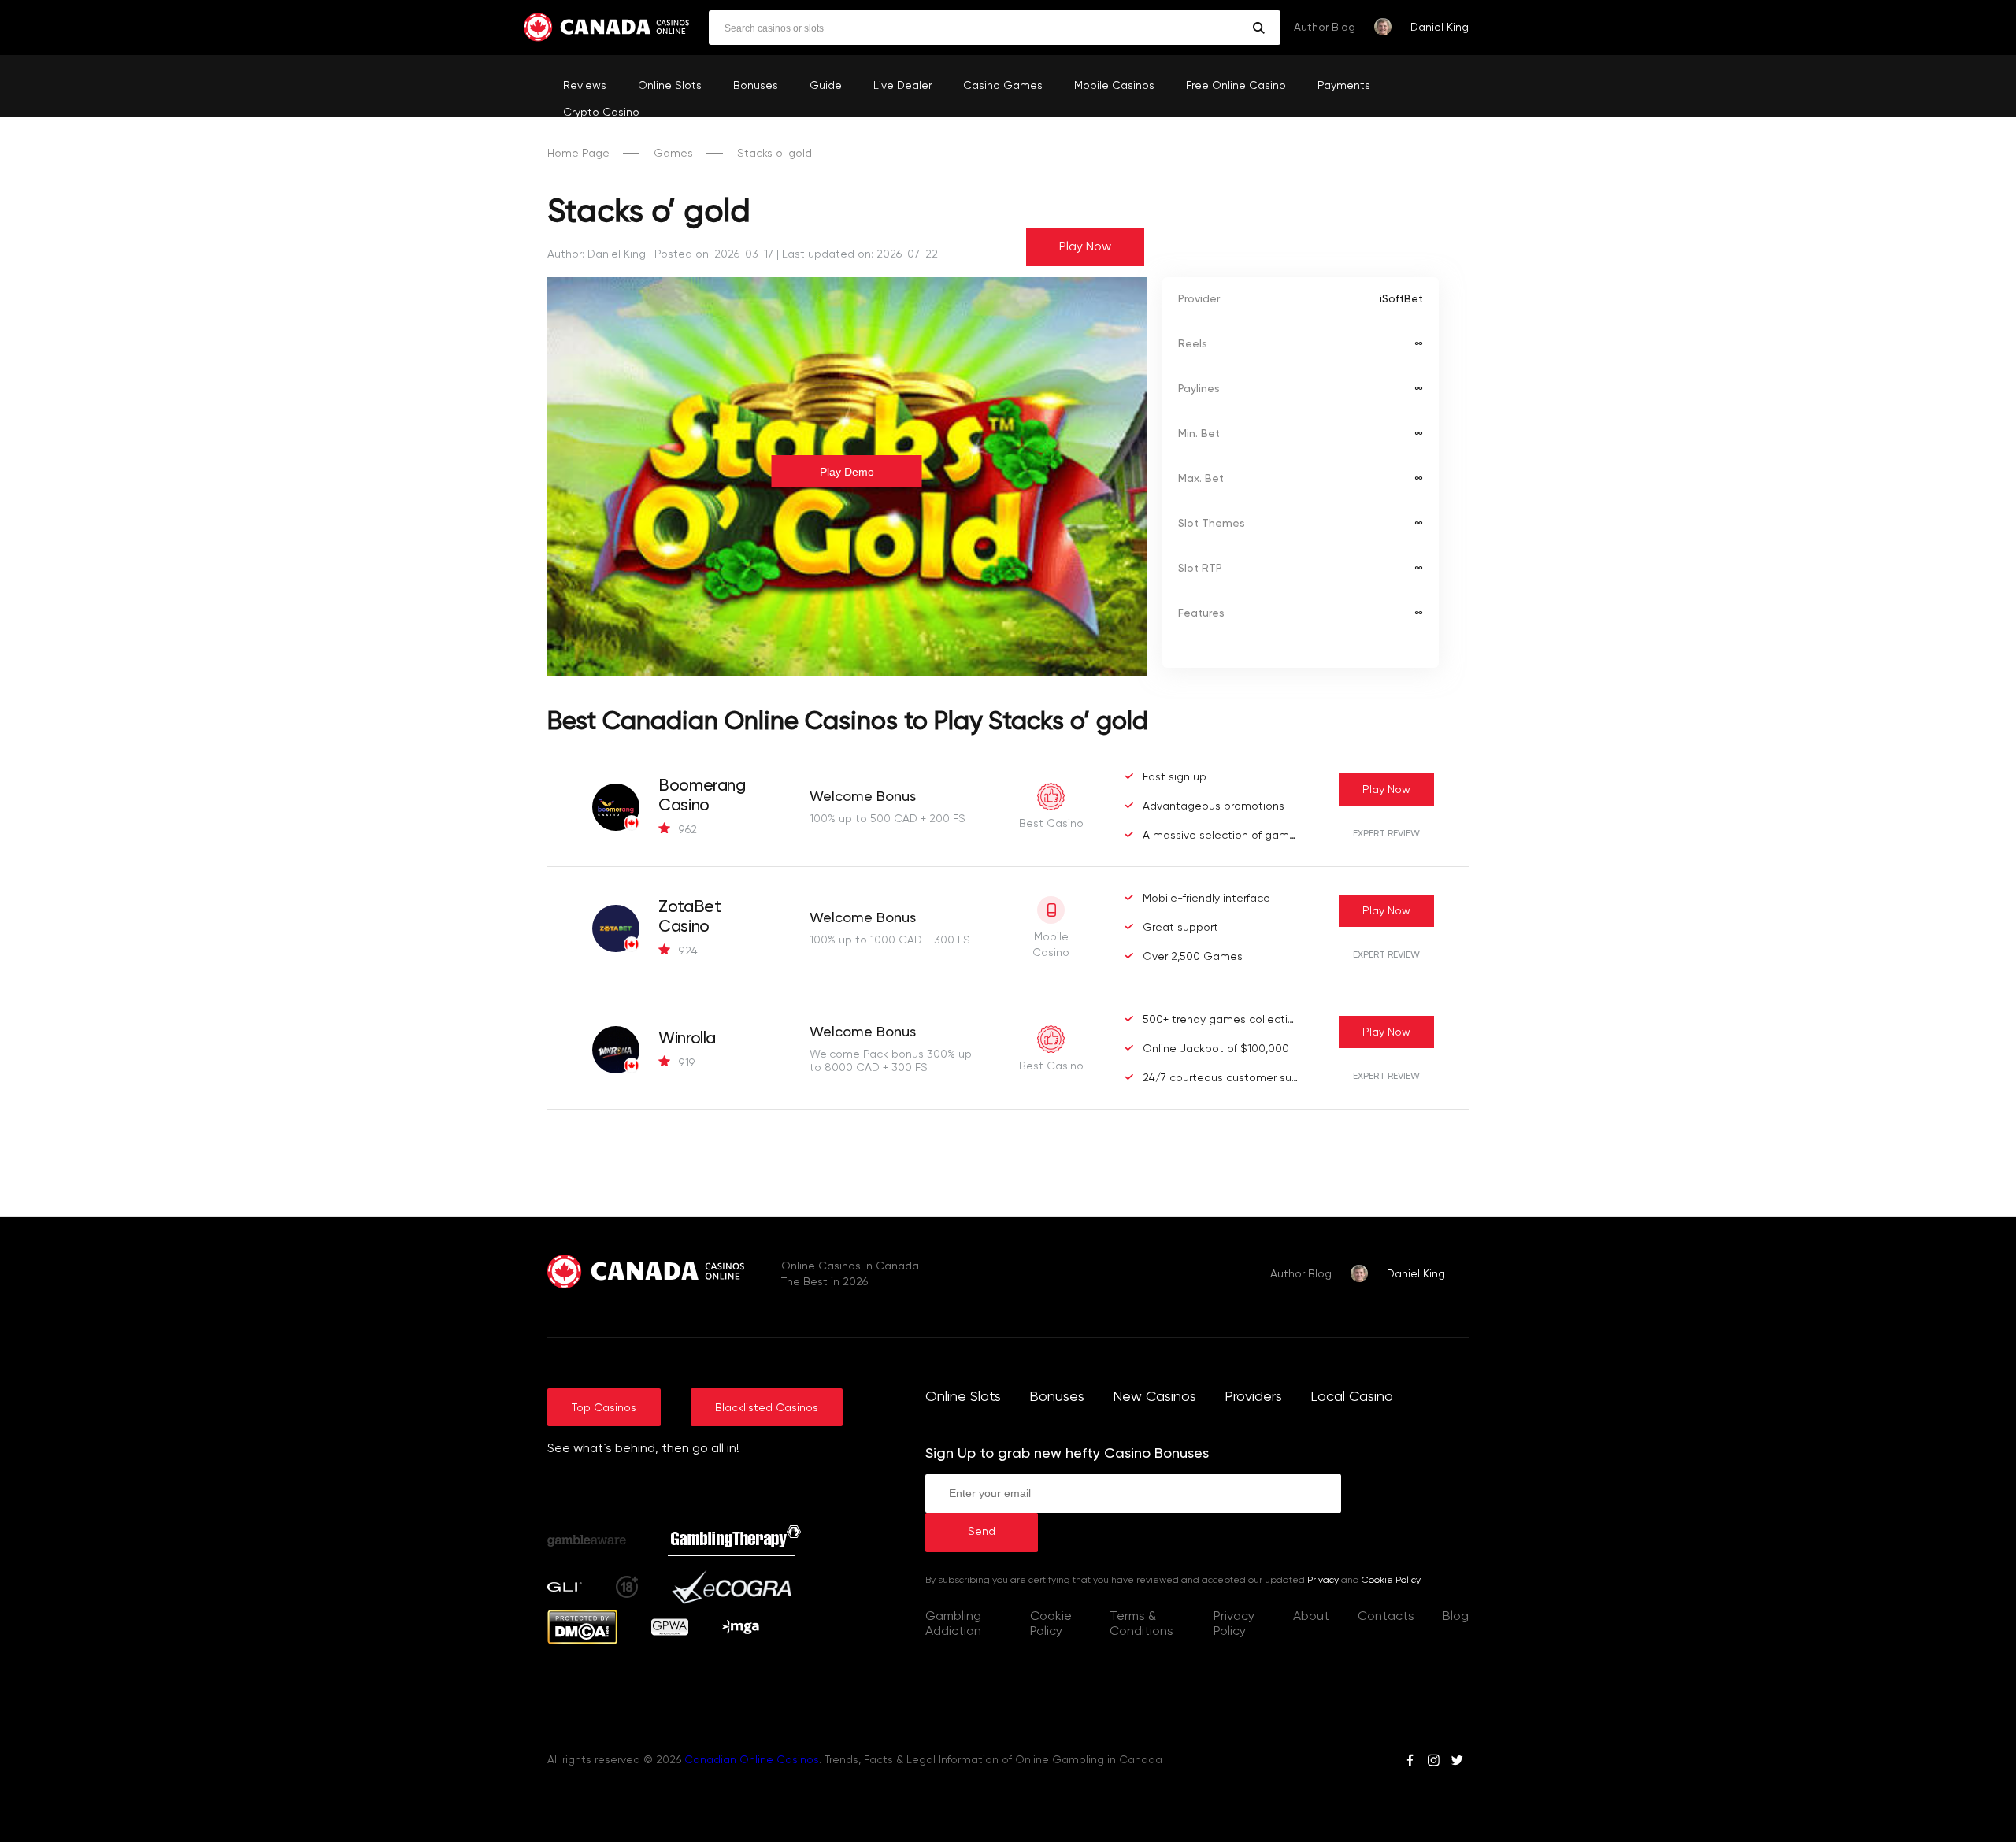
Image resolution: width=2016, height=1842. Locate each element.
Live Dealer (902, 86)
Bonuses (756, 86)
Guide (826, 86)
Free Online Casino (1236, 86)
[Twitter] (1457, 1762)
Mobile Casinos (1114, 86)
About (1311, 1617)
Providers (1253, 1397)
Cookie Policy (1391, 1581)
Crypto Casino (601, 113)
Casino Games (1003, 86)
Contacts (1386, 1617)
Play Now (1085, 247)
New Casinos (1154, 1397)
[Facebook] (1410, 1762)
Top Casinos (604, 1408)
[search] (1259, 28)
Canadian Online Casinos (752, 1760)
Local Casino (1352, 1397)
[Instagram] (1433, 1762)
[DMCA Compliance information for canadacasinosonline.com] (582, 1641)
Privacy (1323, 1581)
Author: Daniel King (597, 254)
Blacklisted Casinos (767, 1408)
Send (982, 1532)
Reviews (585, 86)
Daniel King (1440, 28)
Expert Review (1386, 834)
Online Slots (670, 86)
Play (1386, 790)
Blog (1456, 1617)
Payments (1344, 86)
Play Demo (847, 472)
